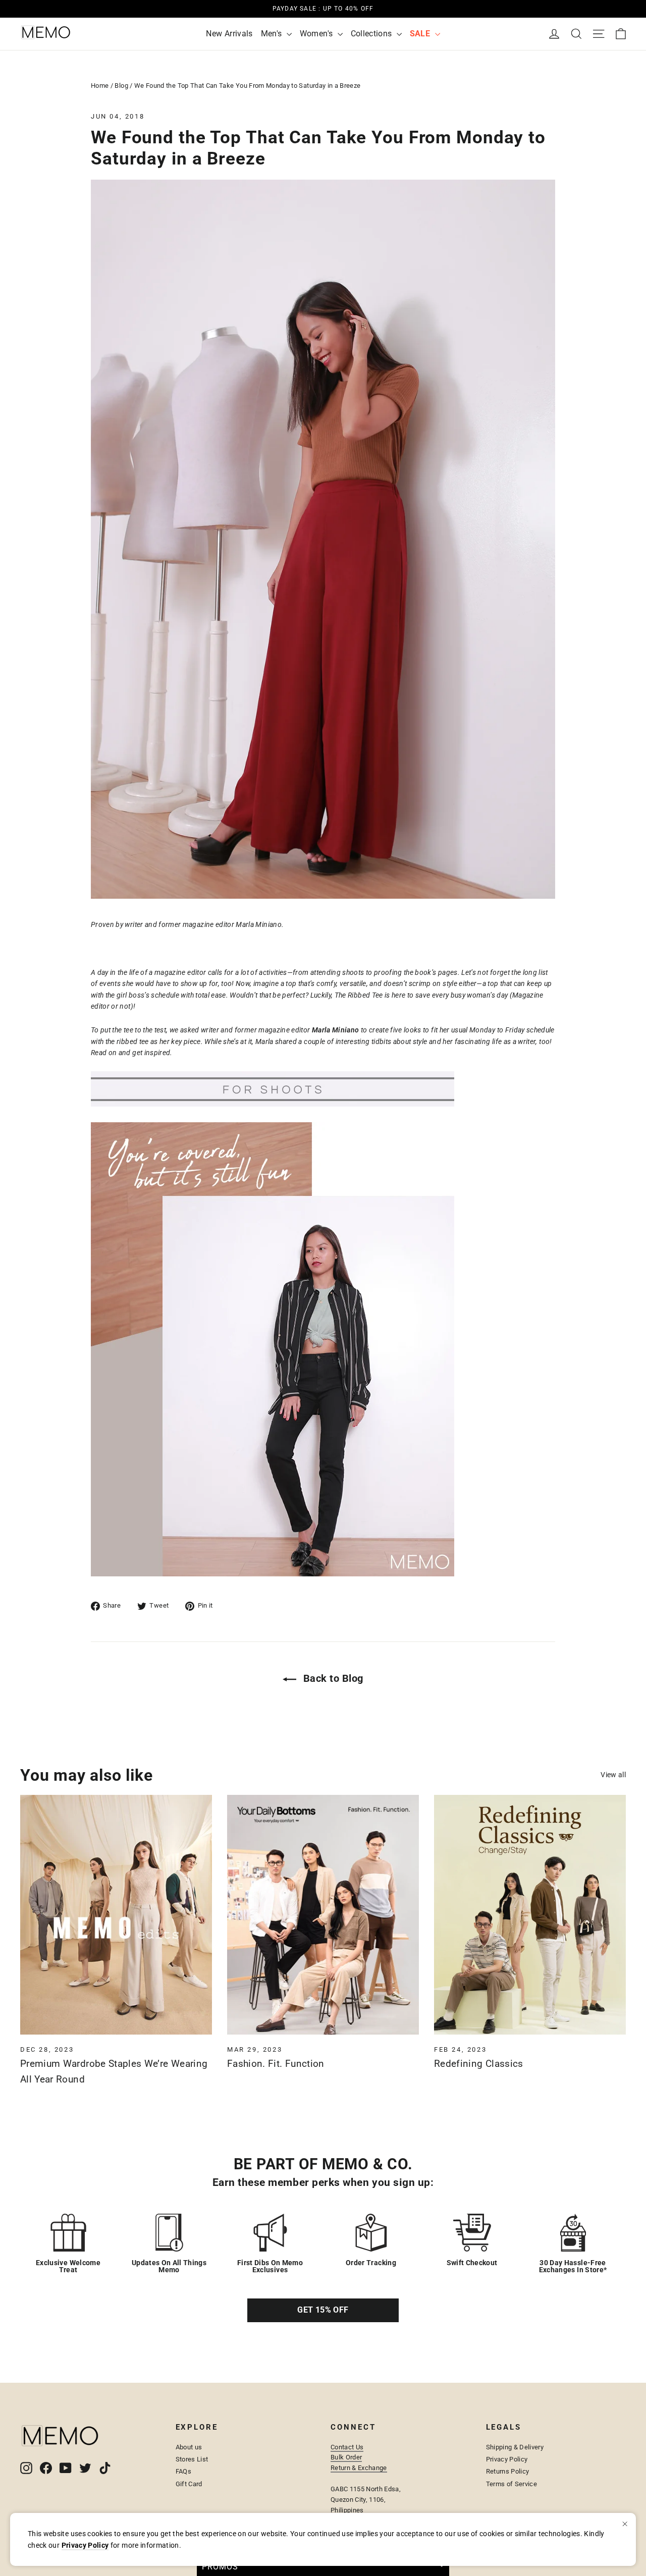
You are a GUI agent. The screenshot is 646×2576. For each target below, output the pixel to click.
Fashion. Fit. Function (276, 2064)
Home (100, 86)
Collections (372, 34)
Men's (273, 34)
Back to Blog (332, 1678)
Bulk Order (346, 2457)
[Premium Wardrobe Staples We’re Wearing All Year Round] (116, 1915)
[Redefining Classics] (530, 1915)
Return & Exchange (359, 2468)
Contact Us (347, 2447)
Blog (121, 86)
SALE (421, 34)
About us (189, 2447)
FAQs (183, 2471)
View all (613, 1775)
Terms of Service (512, 2484)
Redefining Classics (479, 2064)
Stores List (192, 2459)
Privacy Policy (507, 2459)
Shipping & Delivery (515, 2447)
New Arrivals (229, 34)
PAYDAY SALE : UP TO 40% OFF (323, 9)
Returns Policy (508, 2471)
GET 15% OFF (323, 2310)
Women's (317, 34)
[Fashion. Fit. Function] (323, 1915)
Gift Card (189, 2484)
